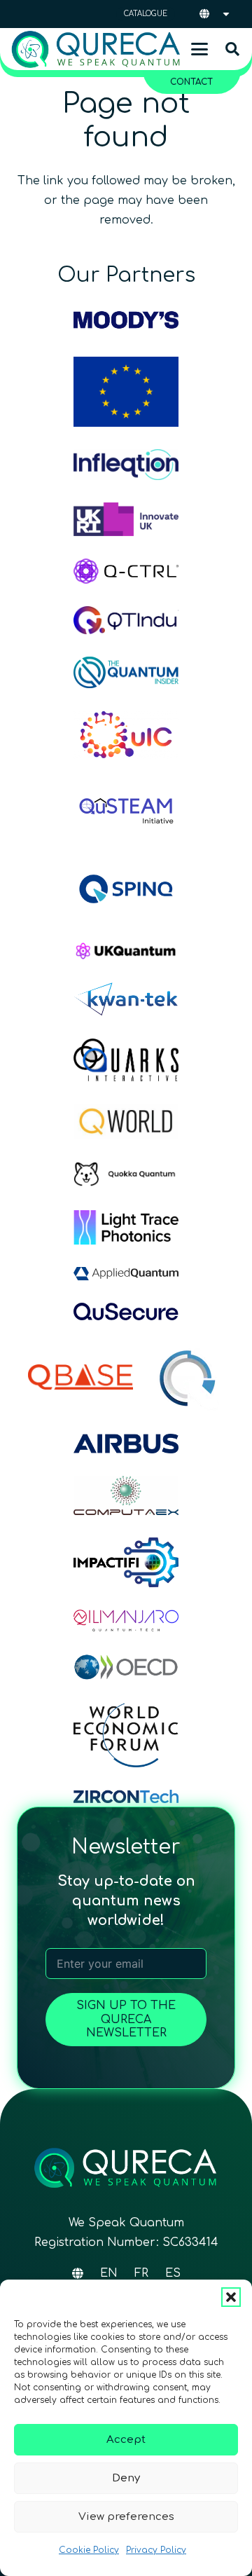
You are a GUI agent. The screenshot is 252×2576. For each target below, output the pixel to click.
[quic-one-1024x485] (126, 735)
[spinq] (126, 889)
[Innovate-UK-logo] (126, 519)
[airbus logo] (126, 1444)
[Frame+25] (126, 1227)
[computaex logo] (126, 1496)
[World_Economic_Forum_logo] (126, 1735)
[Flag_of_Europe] (126, 392)
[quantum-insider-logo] (126, 673)
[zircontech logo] (126, 1796)
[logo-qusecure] (126, 1311)
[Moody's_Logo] (126, 320)
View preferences (126, 2517)
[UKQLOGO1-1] (126, 951)
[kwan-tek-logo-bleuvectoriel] (126, 999)
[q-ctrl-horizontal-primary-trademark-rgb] (126, 571)
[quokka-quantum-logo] (126, 1174)
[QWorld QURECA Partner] (126, 1121)
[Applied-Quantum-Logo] (126, 1274)
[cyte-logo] (190, 1377)
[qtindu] (126, 620)
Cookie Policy (89, 2550)
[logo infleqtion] (126, 465)
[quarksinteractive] (126, 1060)
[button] (231, 2297)
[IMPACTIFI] (126, 1562)
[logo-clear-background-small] (96, 49)
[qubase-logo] (80, 1377)
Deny (126, 2478)
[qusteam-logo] (126, 809)
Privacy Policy (156, 2550)
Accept (126, 2440)
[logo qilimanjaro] (126, 1620)
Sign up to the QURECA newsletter (126, 2019)
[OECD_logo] (126, 1667)
